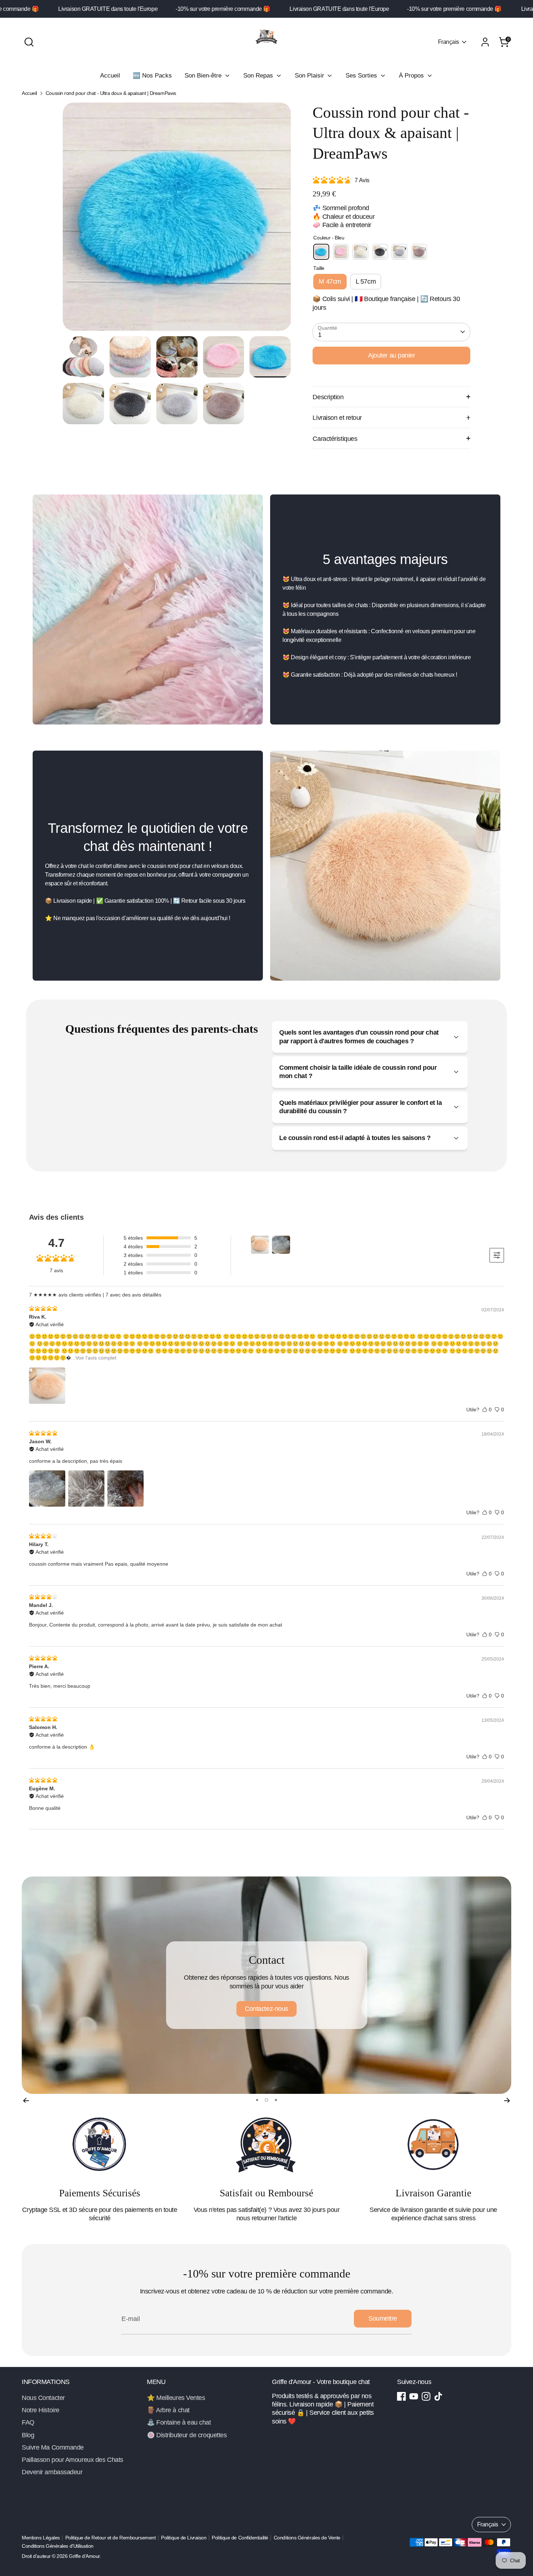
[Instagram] (426, 2396)
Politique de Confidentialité (240, 2538)
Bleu (321, 252)
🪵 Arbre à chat (168, 2410)
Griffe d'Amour (84, 2556)
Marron (419, 252)
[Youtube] (414, 2396)
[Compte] (485, 42)
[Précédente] (26, 2100)
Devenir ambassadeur (52, 2472)
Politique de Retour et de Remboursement (110, 2538)
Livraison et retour (337, 418)
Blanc (360, 252)
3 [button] (275, 2100)
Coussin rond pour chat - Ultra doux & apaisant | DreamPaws (111, 93)
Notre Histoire (41, 2410)
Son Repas (259, 76)
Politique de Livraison (184, 2538)
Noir (380, 252)
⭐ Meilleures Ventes (176, 2398)
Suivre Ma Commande (53, 2447)
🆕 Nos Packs (152, 76)
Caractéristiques (335, 439)
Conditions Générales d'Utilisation (58, 2546)
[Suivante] (507, 2100)
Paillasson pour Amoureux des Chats (73, 2460)
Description (328, 397)
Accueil (110, 76)
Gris (400, 252)
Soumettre (383, 2318)
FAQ (28, 2422)
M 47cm (330, 281)
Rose (341, 252)
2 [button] (266, 2100)
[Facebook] (401, 2396)
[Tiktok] (438, 2396)
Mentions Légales (41, 2538)
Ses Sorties (362, 76)
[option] (177, 219)
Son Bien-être (204, 76)
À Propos (412, 76)
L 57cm (366, 281)
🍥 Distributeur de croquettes (187, 2435)
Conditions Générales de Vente (307, 2538)
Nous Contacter (43, 2398)
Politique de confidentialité (266, 2004)
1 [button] (257, 2100)
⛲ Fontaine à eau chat (179, 2422)
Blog (28, 2435)
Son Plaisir (310, 76)
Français (449, 42)
